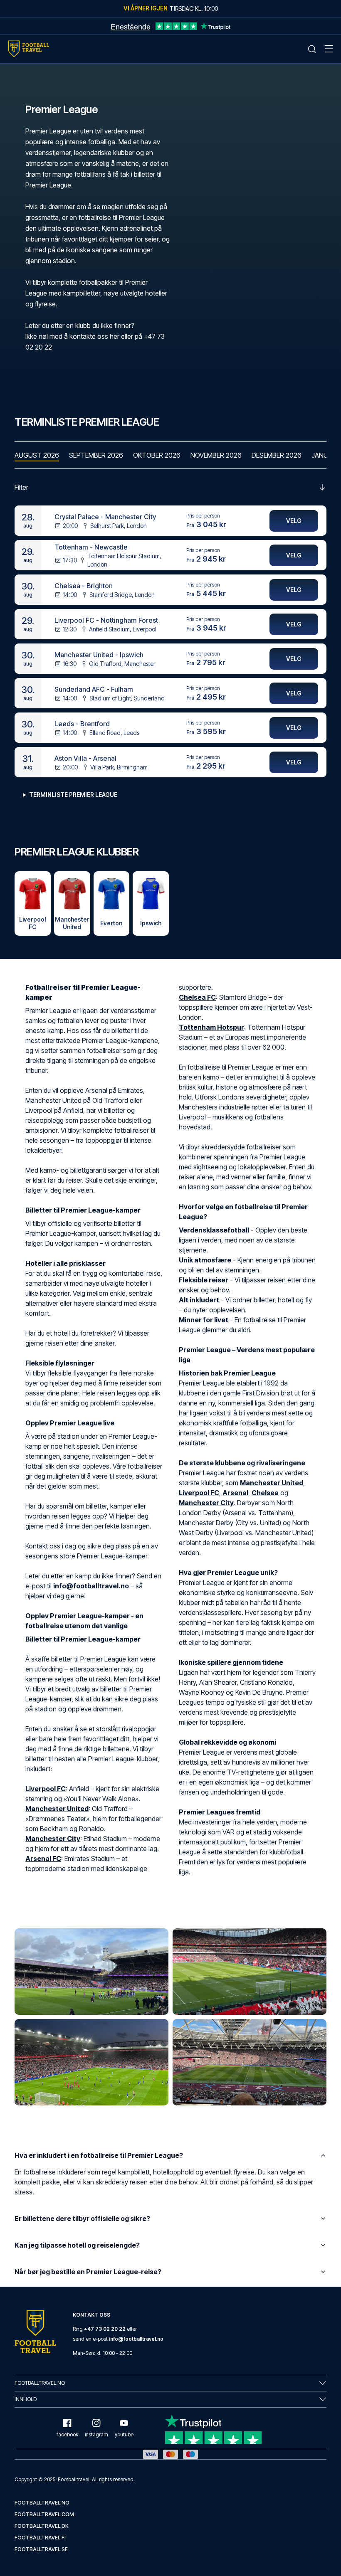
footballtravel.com (44, 2514)
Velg (294, 521)
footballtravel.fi (40, 2538)
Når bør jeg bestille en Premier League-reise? (88, 2272)
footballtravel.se (41, 2549)
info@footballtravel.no (136, 2339)
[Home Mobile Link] (29, 49)
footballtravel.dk (42, 2526)
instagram (96, 2434)
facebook (67, 2434)
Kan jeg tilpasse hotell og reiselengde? (77, 2245)
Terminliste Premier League (73, 795)
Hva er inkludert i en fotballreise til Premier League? (99, 2155)
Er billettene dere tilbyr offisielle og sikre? (82, 2219)
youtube (124, 2434)
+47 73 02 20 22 (105, 2329)
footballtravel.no (42, 2503)
